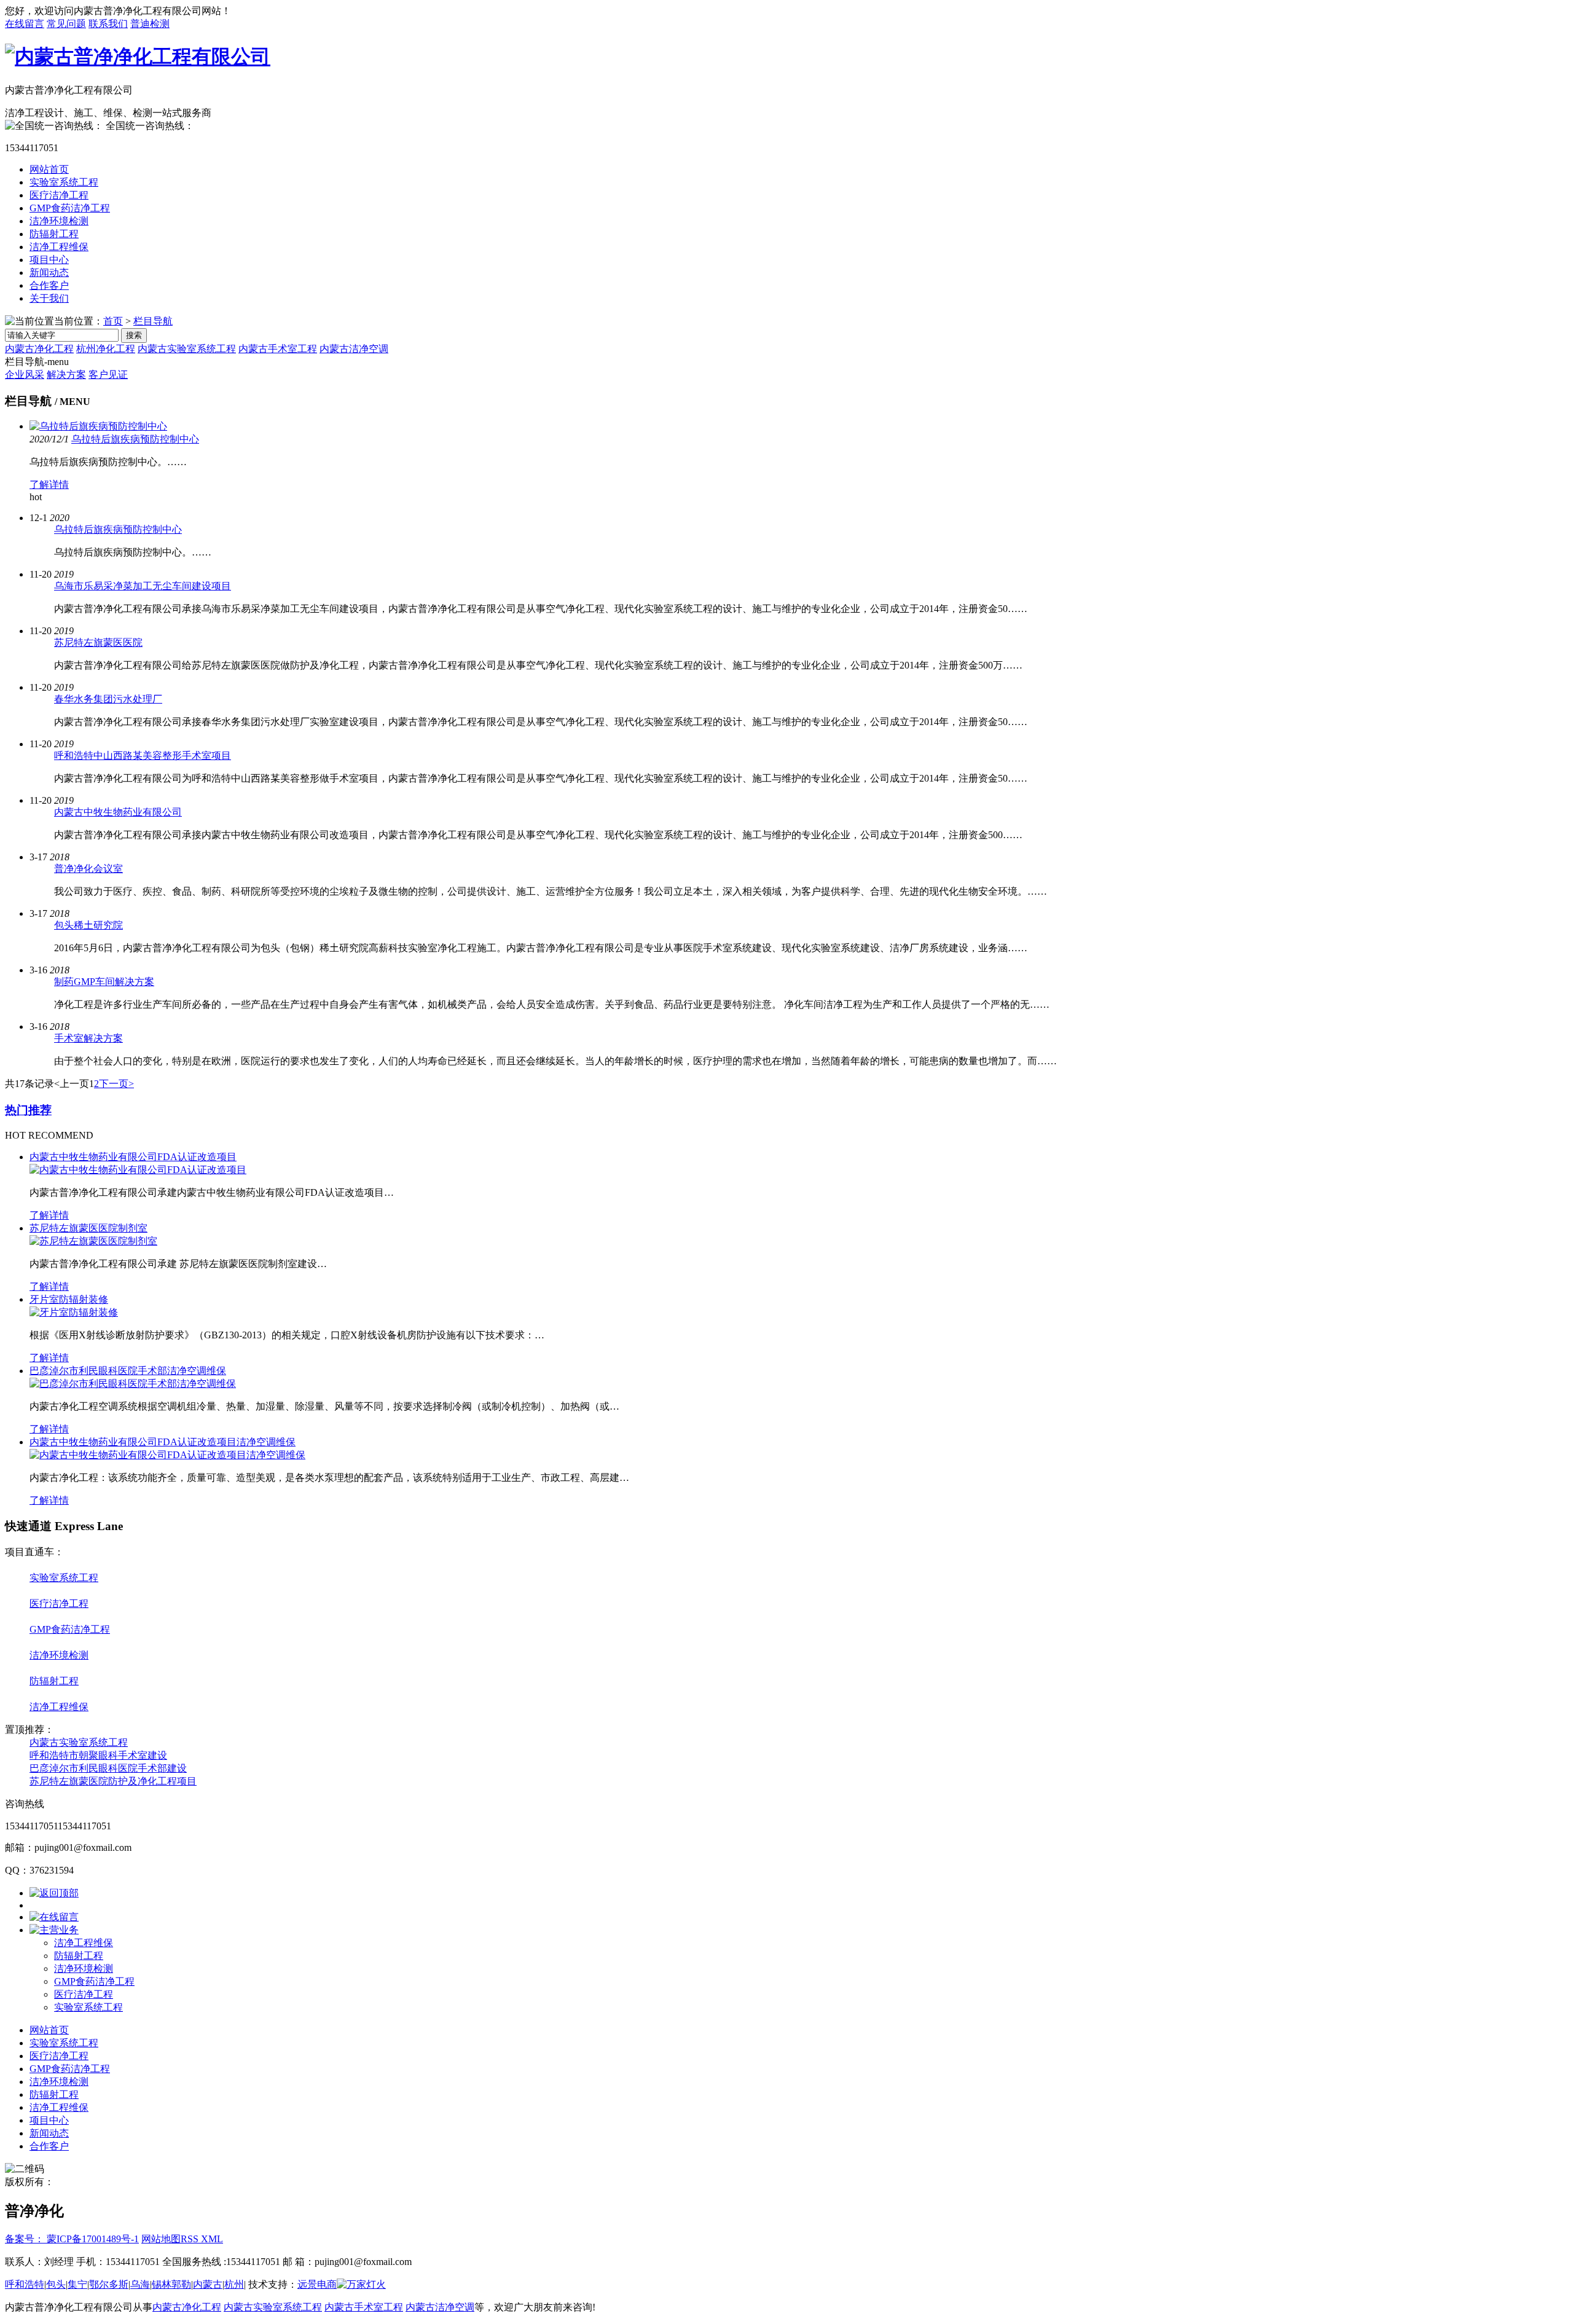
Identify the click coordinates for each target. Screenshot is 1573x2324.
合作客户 (49, 285)
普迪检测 (150, 24)
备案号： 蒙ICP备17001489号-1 (72, 2239)
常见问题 (66, 24)
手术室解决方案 (88, 1038)
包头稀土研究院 (88, 925)
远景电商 (317, 2284)
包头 (56, 2284)
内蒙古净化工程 (39, 349)
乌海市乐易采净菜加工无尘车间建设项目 (143, 586)
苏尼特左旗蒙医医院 (98, 642)
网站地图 (161, 2239)
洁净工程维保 (59, 247)
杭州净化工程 (106, 349)
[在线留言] (54, 1917)
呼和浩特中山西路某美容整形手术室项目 (143, 756)
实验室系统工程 (64, 182)
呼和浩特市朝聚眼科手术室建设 (98, 1755)
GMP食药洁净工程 (70, 208)
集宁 (77, 2284)
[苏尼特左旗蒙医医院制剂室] (93, 1241)
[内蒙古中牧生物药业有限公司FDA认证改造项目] (138, 1170)
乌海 (140, 2284)
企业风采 (25, 375)
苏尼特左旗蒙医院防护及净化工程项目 (113, 1781)
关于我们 (49, 298)
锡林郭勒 (171, 2284)
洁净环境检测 (59, 221)
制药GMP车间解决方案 (104, 982)
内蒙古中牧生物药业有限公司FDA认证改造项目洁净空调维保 (163, 1442)
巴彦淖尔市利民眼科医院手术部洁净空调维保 (128, 1371)
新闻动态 (49, 273)
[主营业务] (54, 1930)
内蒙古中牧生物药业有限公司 (118, 812)
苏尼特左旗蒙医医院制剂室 (88, 1228)
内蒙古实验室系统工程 (187, 349)
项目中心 (49, 260)
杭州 (234, 2284)
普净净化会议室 (88, 869)
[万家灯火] (361, 2284)
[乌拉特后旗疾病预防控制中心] (98, 426)
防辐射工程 (54, 234)
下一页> (116, 1084)
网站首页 (49, 169)
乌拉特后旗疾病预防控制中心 (135, 439)
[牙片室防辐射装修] (74, 1312)
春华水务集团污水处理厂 (108, 699)
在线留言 (25, 24)
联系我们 (108, 24)
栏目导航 (153, 321)
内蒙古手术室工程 (278, 349)
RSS (191, 2239)
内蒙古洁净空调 (354, 349)
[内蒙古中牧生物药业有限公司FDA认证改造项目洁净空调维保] (167, 1455)
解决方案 (66, 375)
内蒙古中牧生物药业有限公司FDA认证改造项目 (133, 1157)
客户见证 (108, 375)
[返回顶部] (54, 1893)
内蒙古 (208, 2284)
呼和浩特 (25, 2284)
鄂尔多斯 (109, 2284)
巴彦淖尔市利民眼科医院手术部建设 (108, 1768)
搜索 (134, 335)
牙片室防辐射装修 (69, 1299)
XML (212, 2239)
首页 (113, 321)
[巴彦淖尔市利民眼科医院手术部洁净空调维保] (133, 1384)
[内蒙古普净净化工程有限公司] (138, 57)
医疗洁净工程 (59, 195)
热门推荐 (28, 1110)
